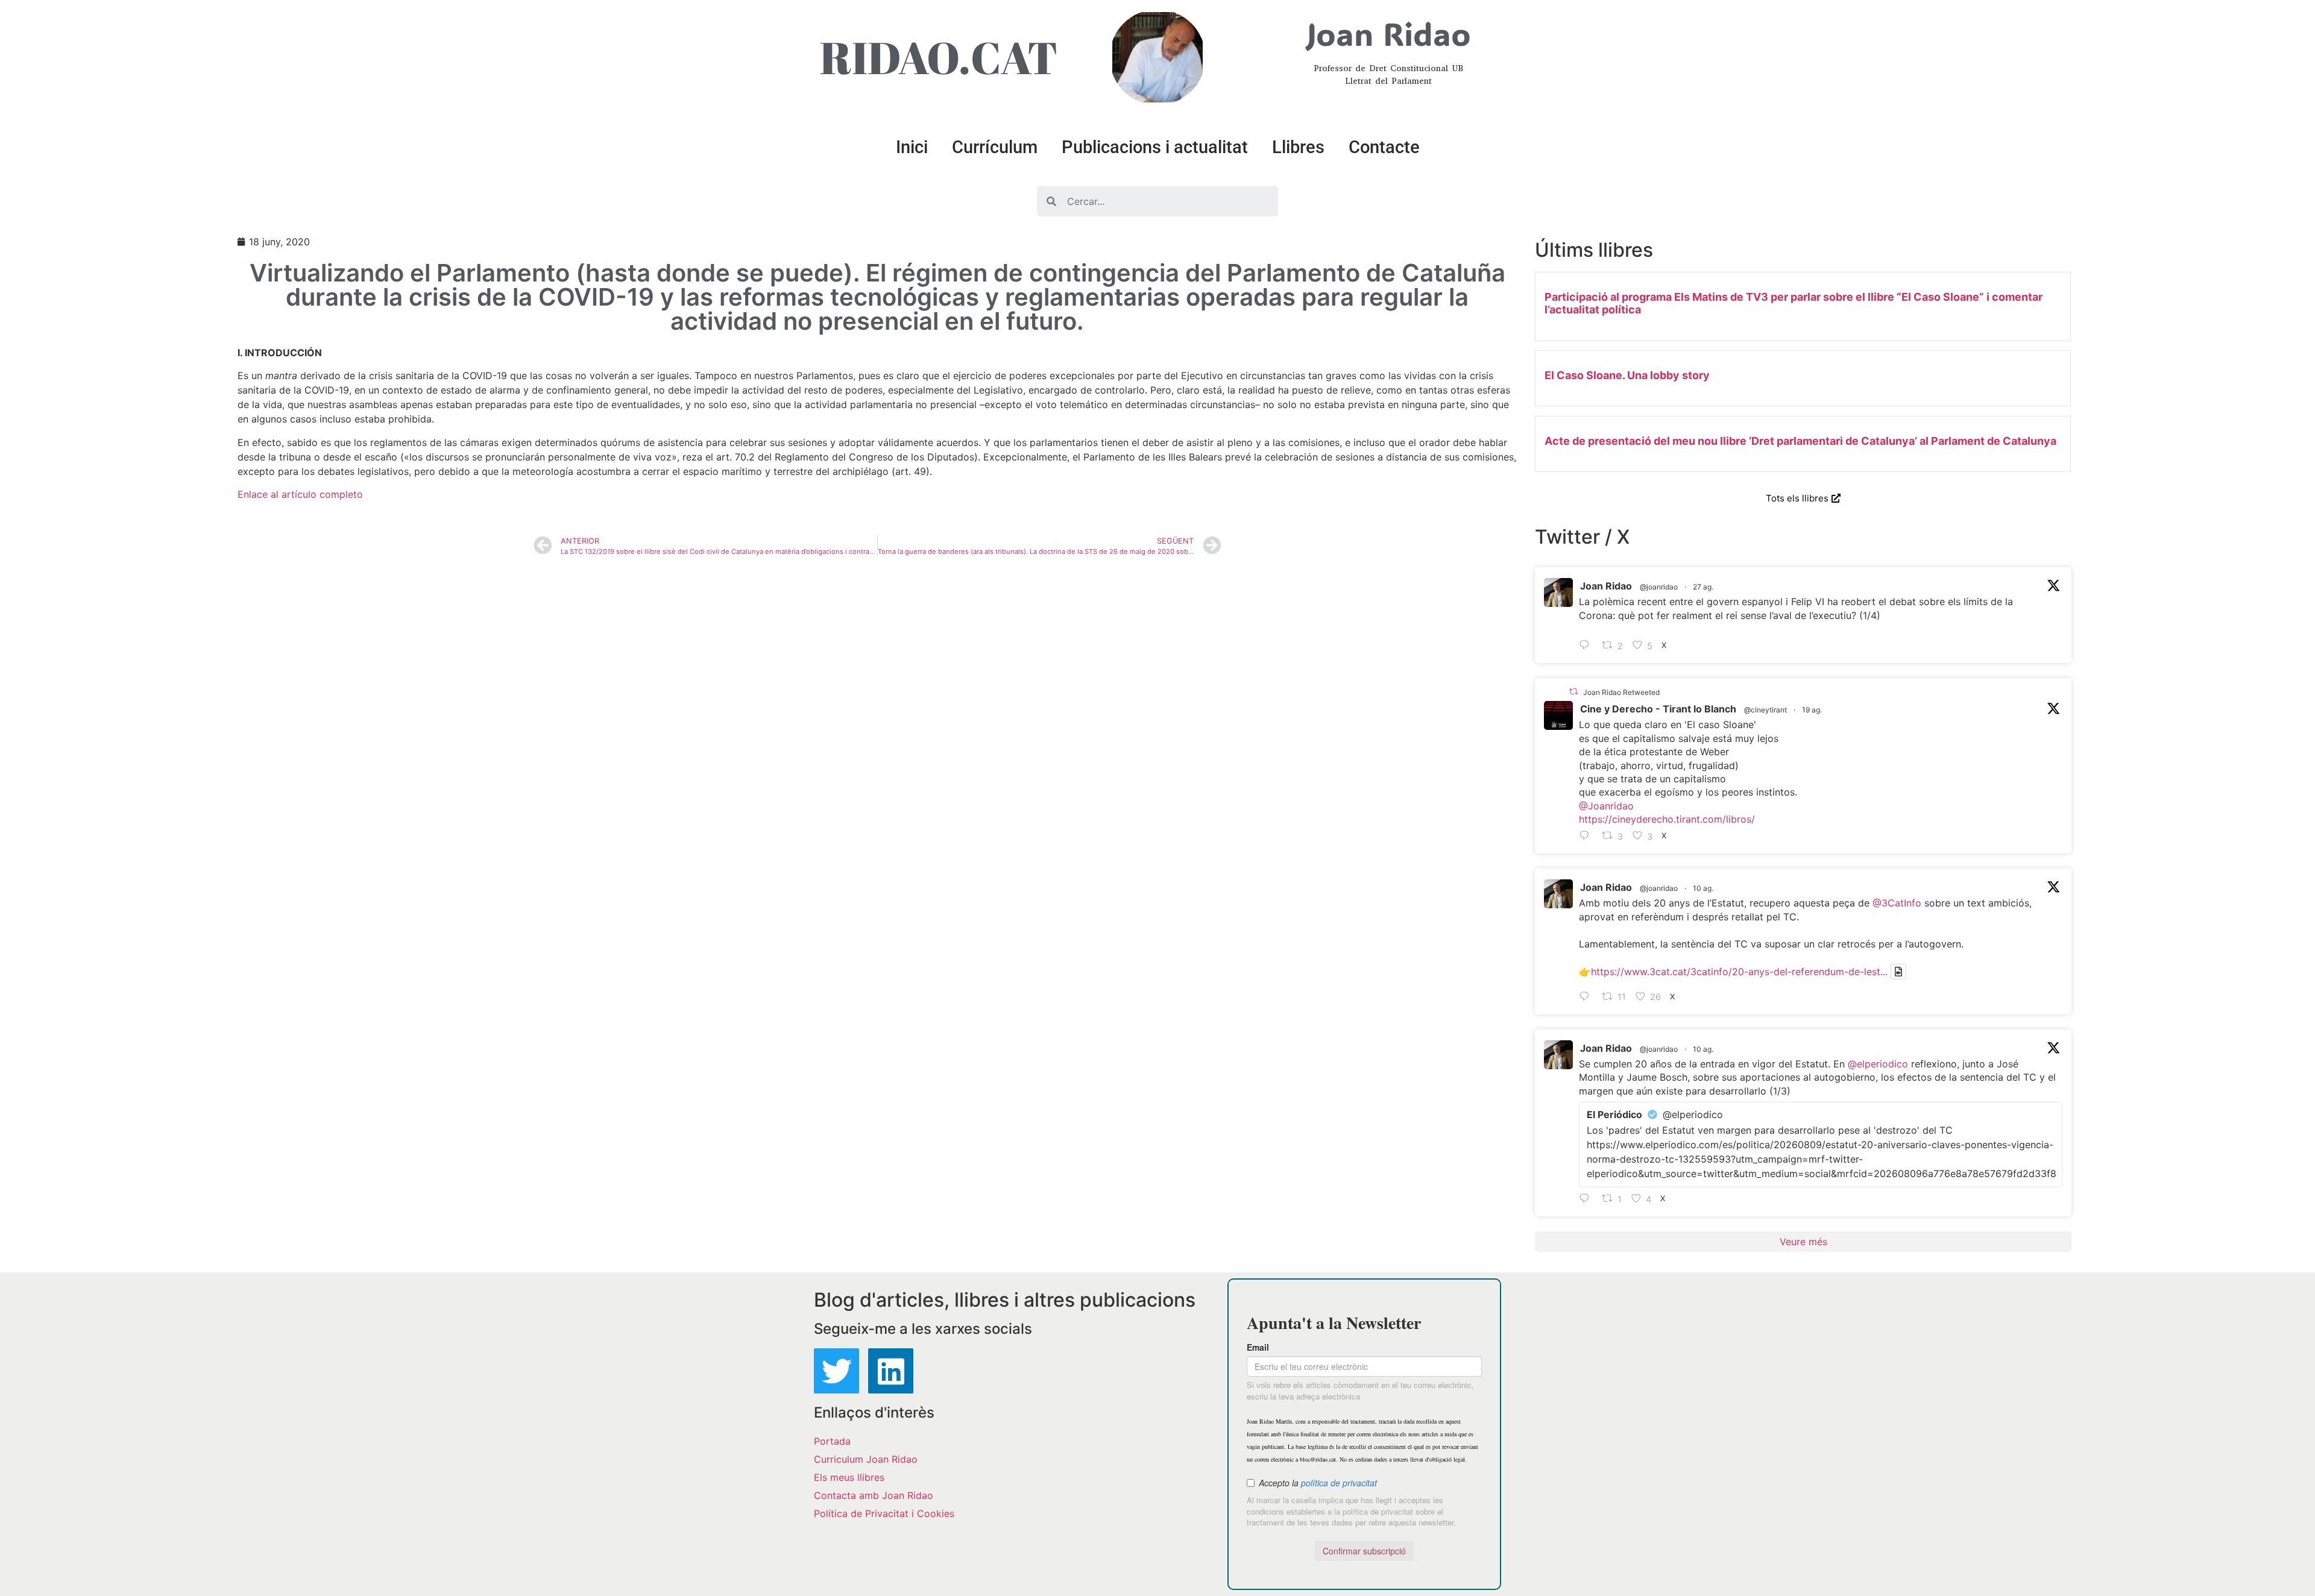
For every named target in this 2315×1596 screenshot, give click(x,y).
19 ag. (1812, 710)
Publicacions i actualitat (1155, 147)
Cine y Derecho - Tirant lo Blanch (1658, 709)
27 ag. (1703, 587)
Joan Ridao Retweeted (1621, 692)
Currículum (995, 147)
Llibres (1298, 147)
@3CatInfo (1897, 903)
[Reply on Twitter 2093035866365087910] (1587, 646)
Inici (912, 147)
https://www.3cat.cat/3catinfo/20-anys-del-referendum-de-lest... (1739, 972)
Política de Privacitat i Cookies (884, 1513)
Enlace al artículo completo (300, 494)
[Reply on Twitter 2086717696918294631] (1587, 997)
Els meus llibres (849, 1477)
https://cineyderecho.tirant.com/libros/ (1667, 819)
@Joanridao (1606, 806)
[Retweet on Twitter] (1573, 692)
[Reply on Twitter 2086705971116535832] (1587, 1199)
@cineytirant (1765, 710)
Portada (832, 1441)
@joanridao (1659, 587)
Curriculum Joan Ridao (866, 1459)
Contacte (1384, 147)
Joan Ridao (1606, 586)
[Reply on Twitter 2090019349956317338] (1587, 836)
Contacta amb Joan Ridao (874, 1495)
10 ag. (1703, 888)
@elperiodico (1878, 1064)
